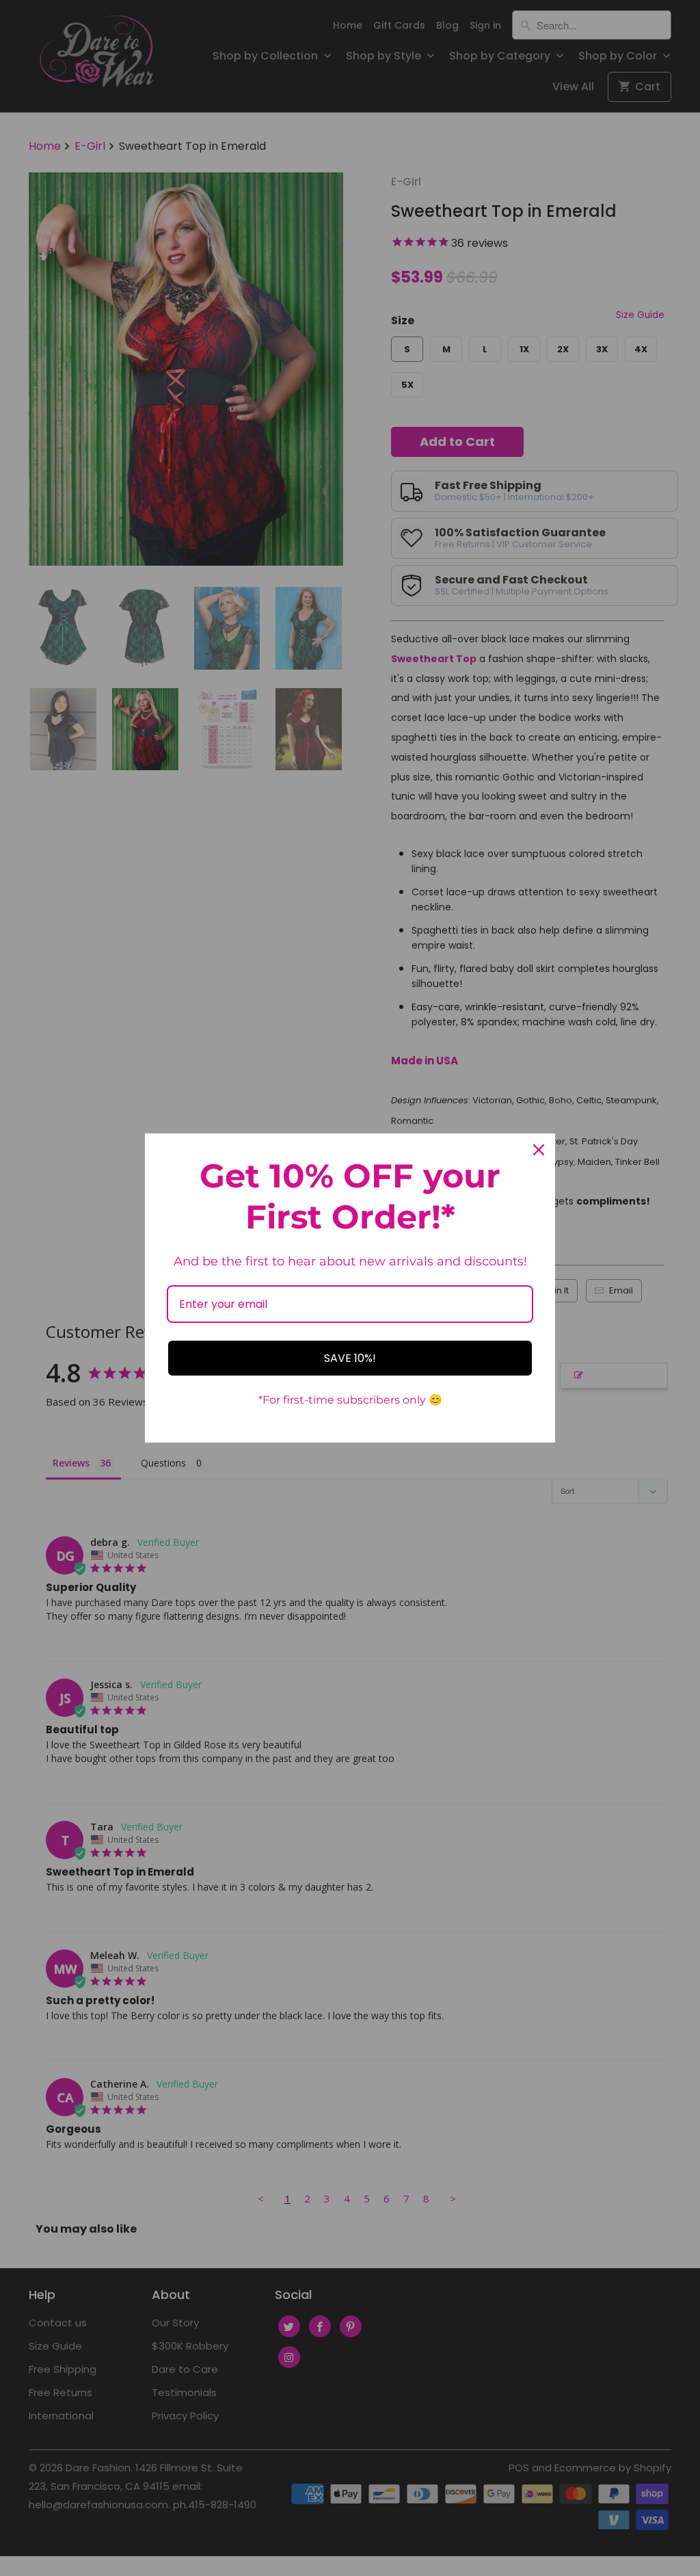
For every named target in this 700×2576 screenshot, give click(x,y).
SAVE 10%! (350, 1358)
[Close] (539, 1150)
